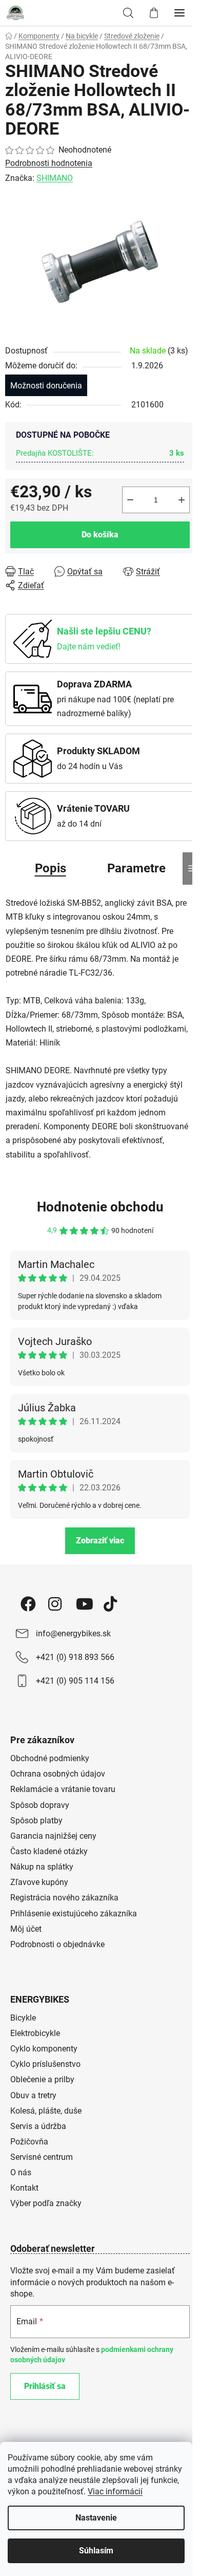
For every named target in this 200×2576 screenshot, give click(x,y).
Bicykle (23, 2018)
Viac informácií (115, 2491)
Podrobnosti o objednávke (57, 1944)
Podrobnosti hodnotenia (49, 163)
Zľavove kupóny (39, 1882)
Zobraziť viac (100, 1541)
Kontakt (24, 2188)
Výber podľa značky (46, 2203)
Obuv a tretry (33, 2095)
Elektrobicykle (35, 2033)
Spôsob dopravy (40, 1805)
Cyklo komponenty (44, 2049)
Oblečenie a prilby (42, 2079)
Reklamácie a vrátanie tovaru (63, 1789)
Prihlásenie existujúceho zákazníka (74, 1914)
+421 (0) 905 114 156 (75, 1681)
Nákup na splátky (42, 1867)
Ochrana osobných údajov (58, 1774)
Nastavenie (96, 2518)
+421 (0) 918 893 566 (75, 1657)
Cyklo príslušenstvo (45, 2064)
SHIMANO (55, 178)
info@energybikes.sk (73, 1634)
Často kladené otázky (49, 1851)
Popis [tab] (51, 868)
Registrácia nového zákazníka (64, 1898)
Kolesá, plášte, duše (46, 2111)
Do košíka (100, 535)
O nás (21, 2172)
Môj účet (26, 1929)
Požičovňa (29, 2142)
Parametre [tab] (136, 868)
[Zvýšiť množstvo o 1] (182, 500)
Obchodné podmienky (50, 1758)
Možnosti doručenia (46, 386)
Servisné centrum (42, 2157)
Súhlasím (96, 2551)
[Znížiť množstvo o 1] (130, 500)
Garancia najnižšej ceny (53, 1836)
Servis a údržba (38, 2126)
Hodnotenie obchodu (100, 1207)
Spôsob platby (36, 1821)
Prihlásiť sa (45, 2386)
